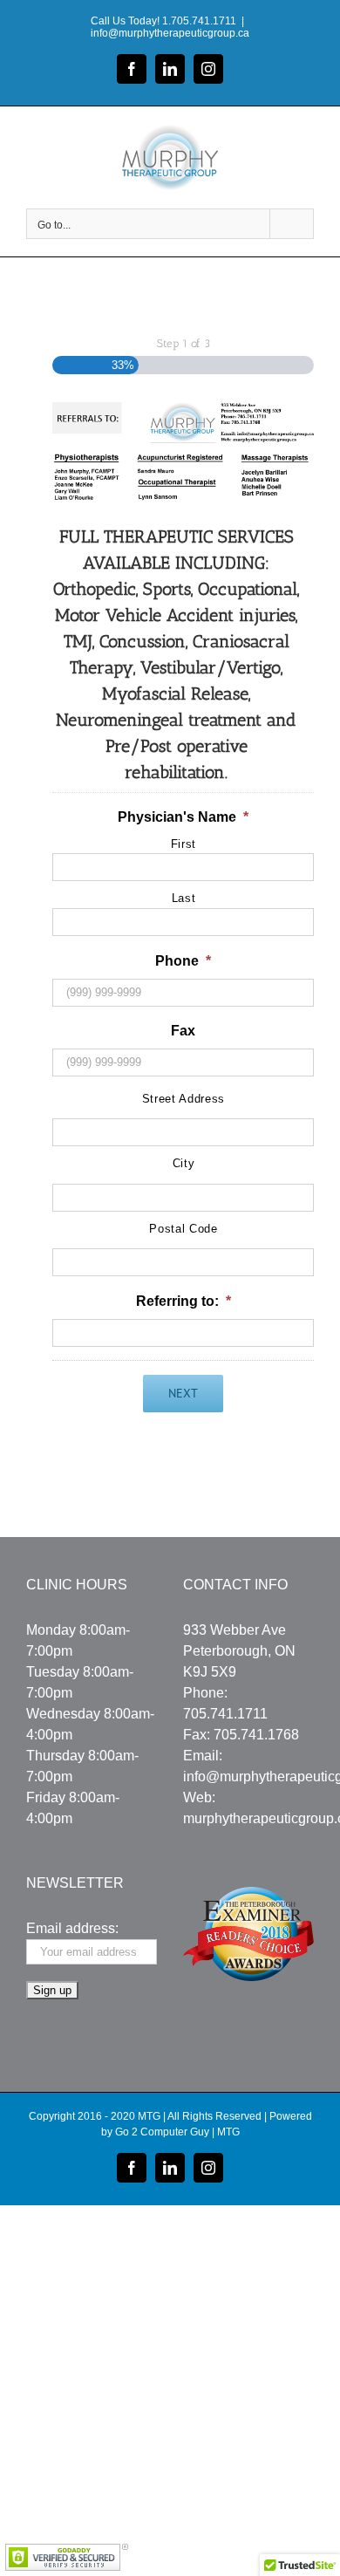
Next (183, 1393)
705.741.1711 (225, 1714)
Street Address (184, 1099)
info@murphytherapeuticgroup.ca (170, 33)
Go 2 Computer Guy (162, 2132)
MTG (228, 2132)
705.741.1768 (256, 1735)
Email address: (72, 1928)
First (184, 844)
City (184, 1163)
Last (184, 898)
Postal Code (183, 1229)
